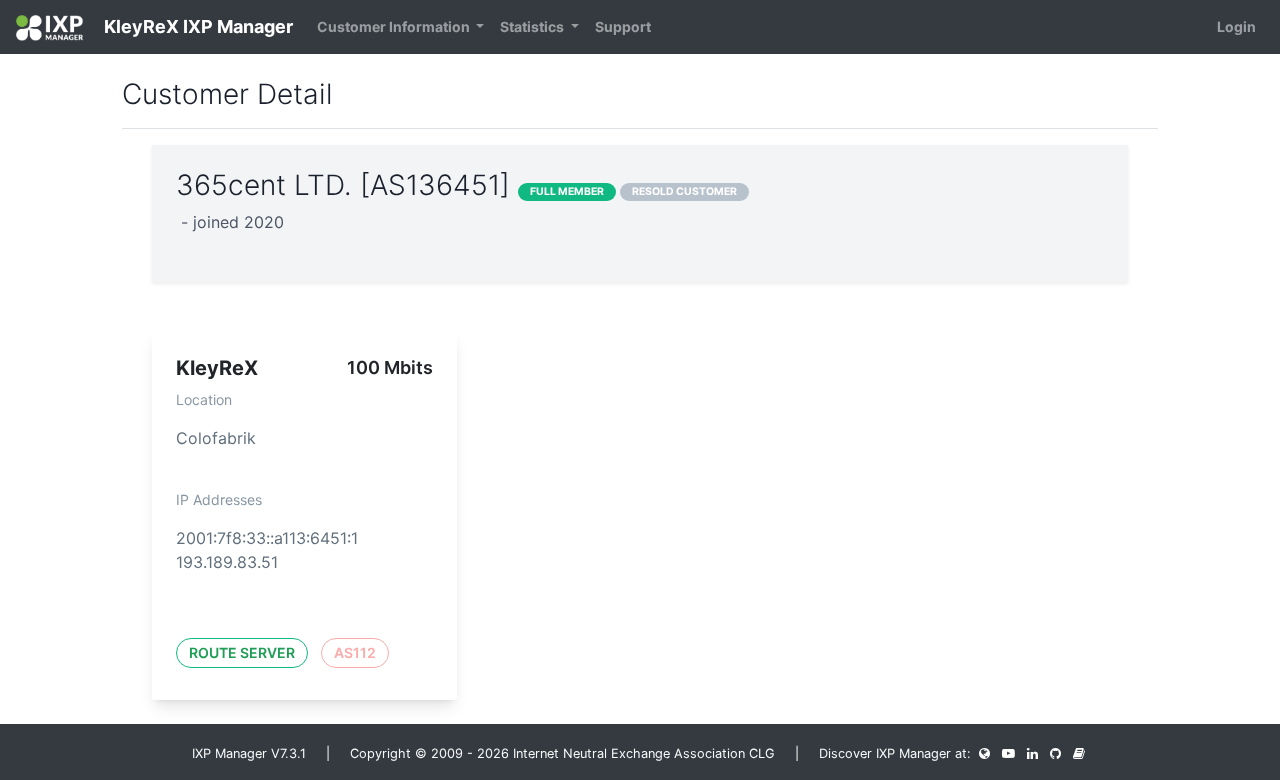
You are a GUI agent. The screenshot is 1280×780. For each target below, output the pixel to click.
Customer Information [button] (395, 26)
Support (623, 26)
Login (1236, 26)
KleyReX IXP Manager (196, 26)
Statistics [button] (533, 26)
